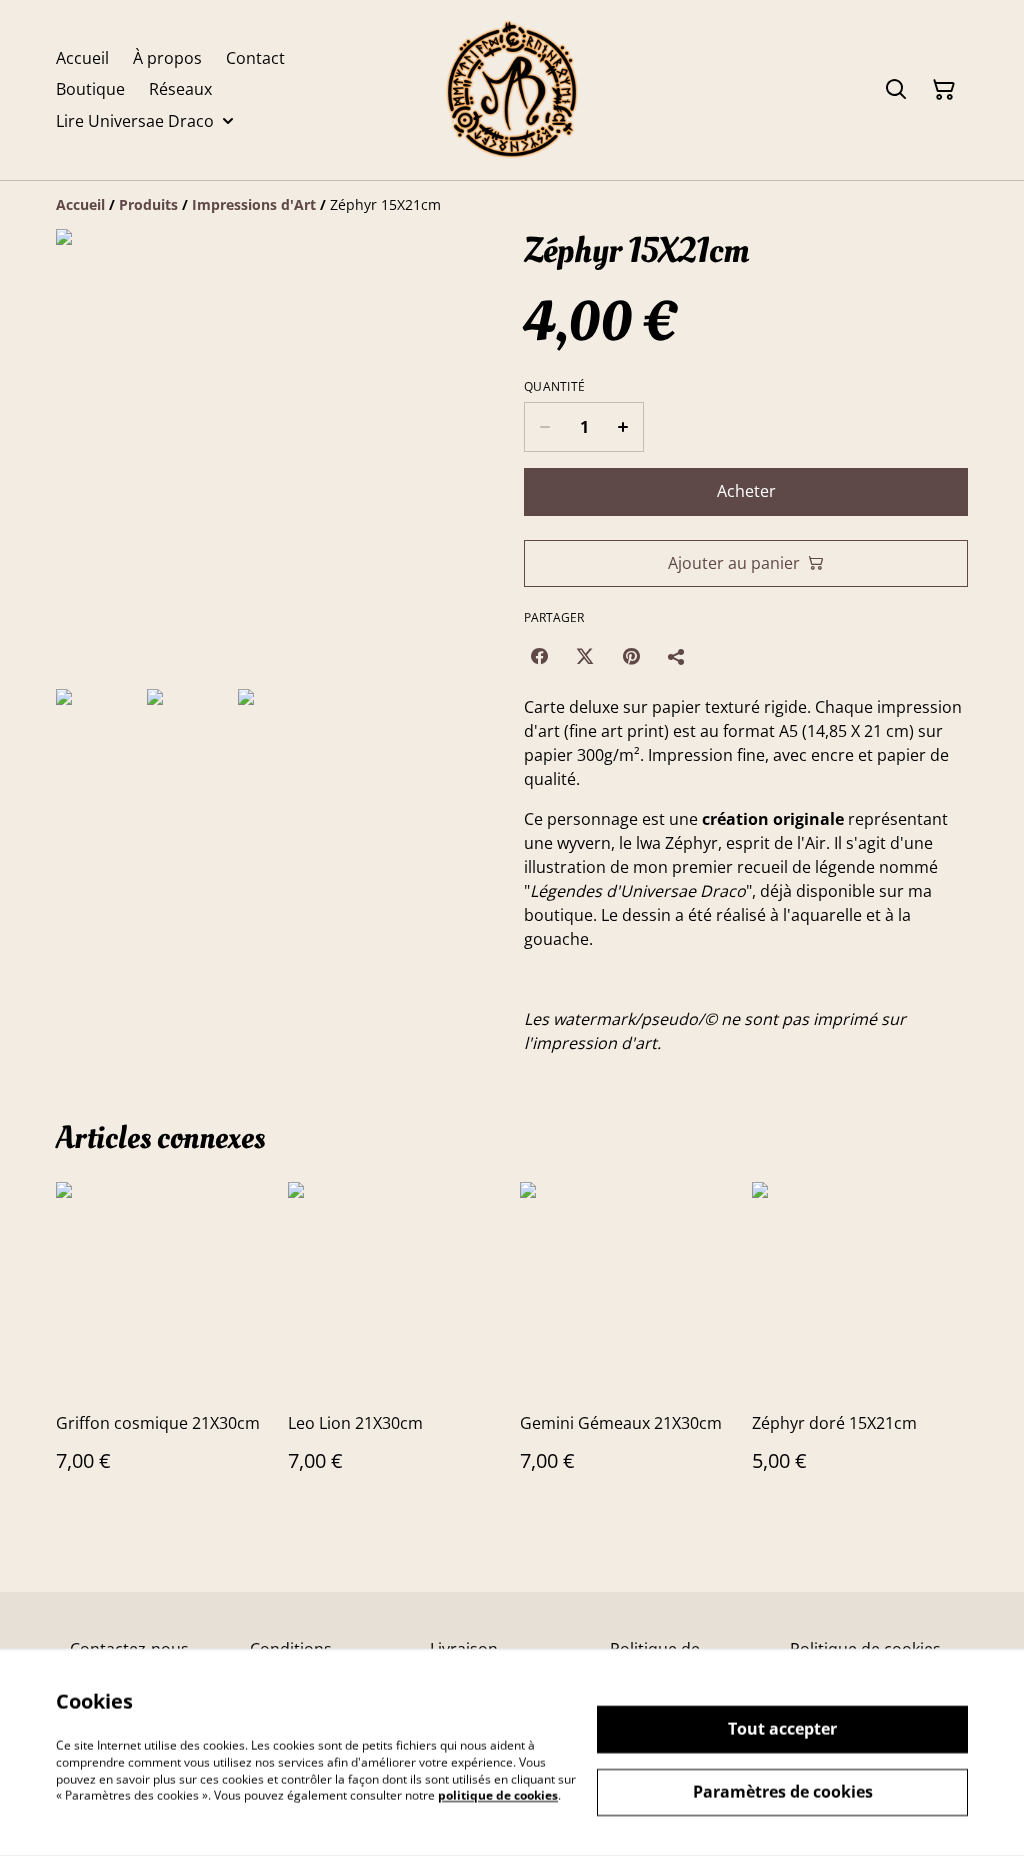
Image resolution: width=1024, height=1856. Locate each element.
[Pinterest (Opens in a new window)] (631, 656)
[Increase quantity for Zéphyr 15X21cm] (623, 427)
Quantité (554, 387)
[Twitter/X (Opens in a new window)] (585, 656)
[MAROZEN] (512, 90)
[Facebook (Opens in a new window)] (539, 656)
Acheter (746, 491)
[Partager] (677, 656)
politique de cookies (498, 1795)
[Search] (896, 90)
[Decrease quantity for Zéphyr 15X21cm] (544, 427)
